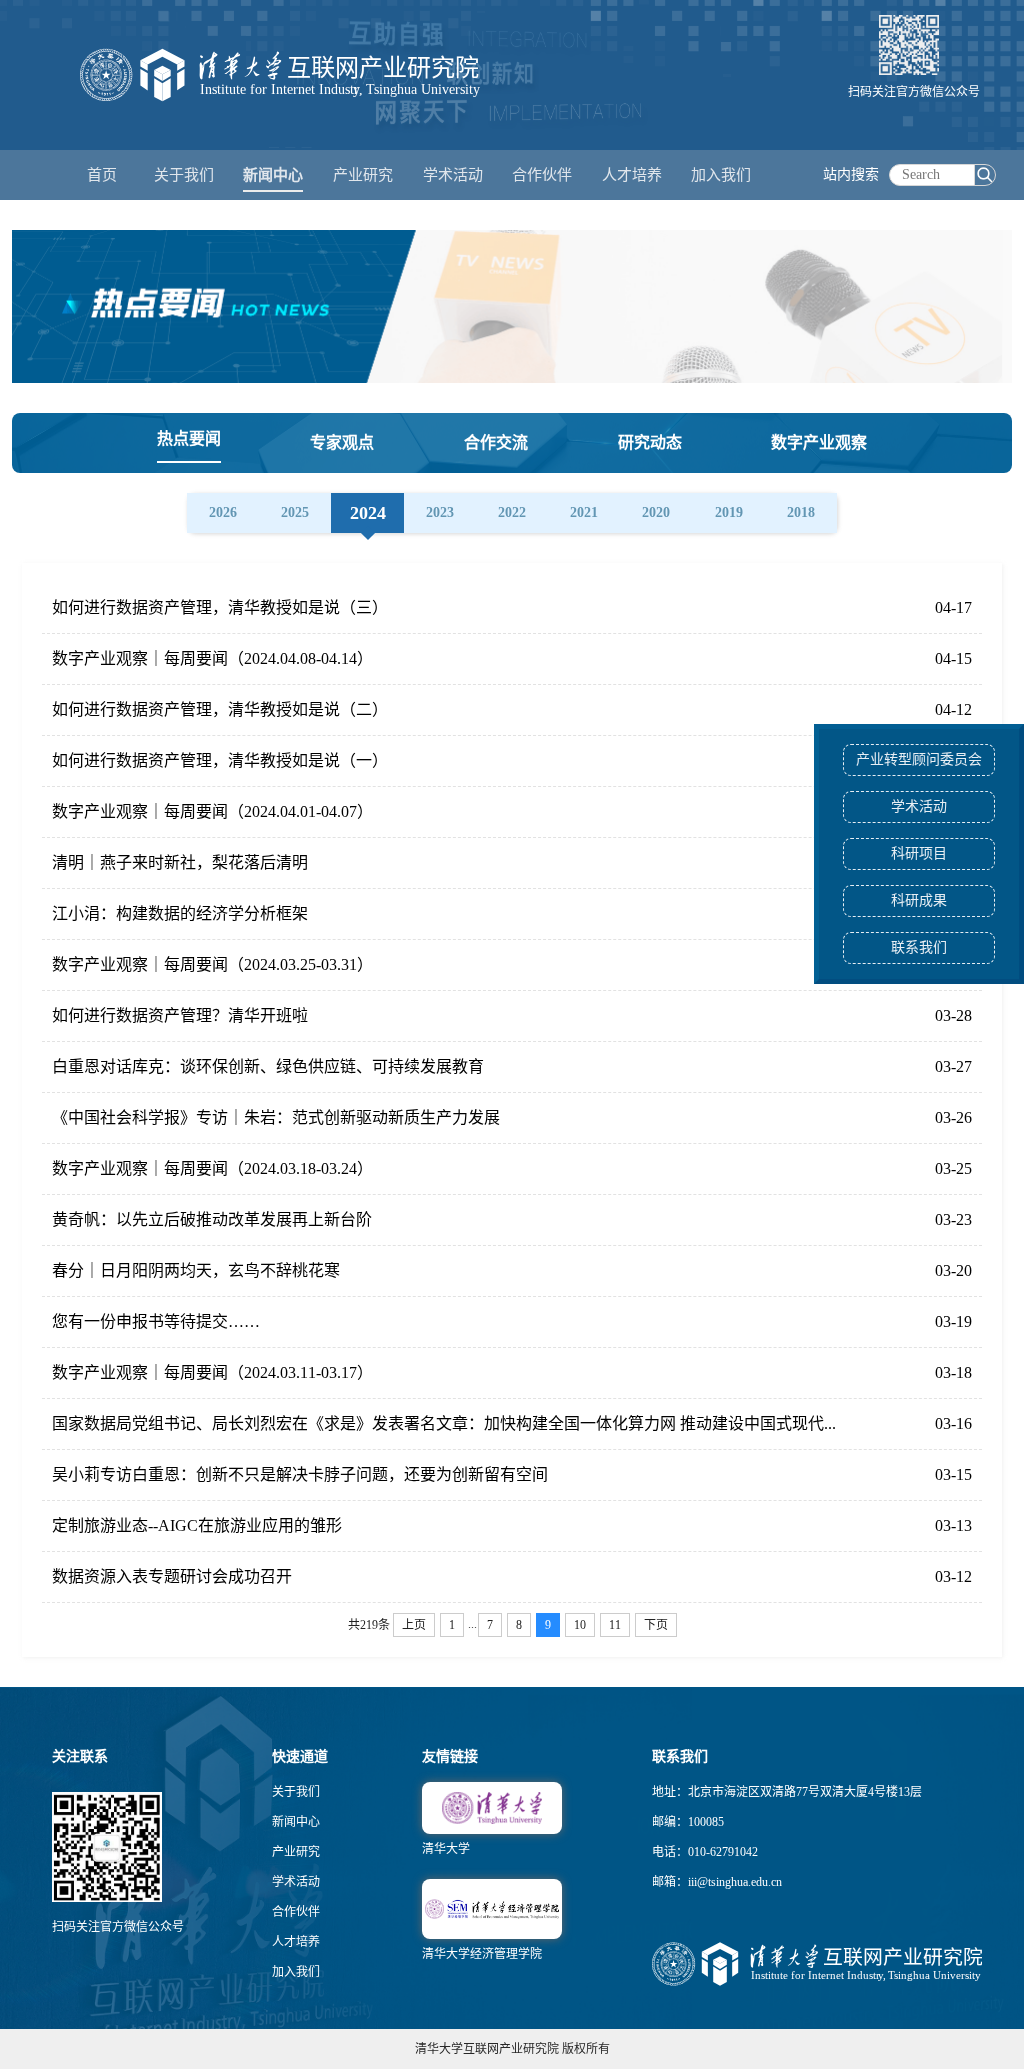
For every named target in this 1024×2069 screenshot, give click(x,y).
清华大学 (446, 1849)
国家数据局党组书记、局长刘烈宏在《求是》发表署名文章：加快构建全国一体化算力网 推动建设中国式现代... (444, 1423)
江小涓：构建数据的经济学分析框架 (180, 913)
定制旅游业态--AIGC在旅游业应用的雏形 (197, 1525)
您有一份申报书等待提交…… (156, 1321)
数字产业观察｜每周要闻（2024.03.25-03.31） (212, 964)
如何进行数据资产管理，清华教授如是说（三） (220, 607)
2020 (656, 512)
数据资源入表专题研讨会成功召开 (172, 1576)
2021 (584, 512)
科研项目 (919, 853)
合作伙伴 (296, 1912)
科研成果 (919, 900)
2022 (512, 512)
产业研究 (296, 1852)
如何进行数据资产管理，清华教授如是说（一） (220, 760)
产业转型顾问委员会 (919, 759)
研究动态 (650, 442)
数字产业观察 (819, 442)
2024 (368, 513)
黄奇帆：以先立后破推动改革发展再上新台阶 (212, 1219)
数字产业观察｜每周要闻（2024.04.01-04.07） (212, 811)
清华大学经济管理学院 (482, 1954)
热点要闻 (189, 438)
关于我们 (296, 1792)
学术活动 (453, 175)
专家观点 (342, 442)
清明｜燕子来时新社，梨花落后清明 (180, 862)
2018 (801, 512)
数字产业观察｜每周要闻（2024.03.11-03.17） (212, 1372)
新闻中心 (296, 1822)
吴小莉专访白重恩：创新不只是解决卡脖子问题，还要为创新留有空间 (300, 1474)
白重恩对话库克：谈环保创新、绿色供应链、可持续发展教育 (268, 1066)
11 (615, 1625)
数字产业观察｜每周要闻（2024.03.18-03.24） (212, 1168)
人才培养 (296, 1942)
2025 (295, 512)
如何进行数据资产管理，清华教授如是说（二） (220, 709)
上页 (414, 1625)
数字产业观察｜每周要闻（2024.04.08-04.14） (212, 658)
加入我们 (296, 1972)
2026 (223, 512)
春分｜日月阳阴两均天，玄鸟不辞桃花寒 (196, 1270)
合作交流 (496, 442)
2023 (440, 512)
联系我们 (919, 947)
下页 (656, 1625)
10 (580, 1625)
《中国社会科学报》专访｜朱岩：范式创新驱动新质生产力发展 (276, 1117)
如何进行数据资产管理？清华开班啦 (180, 1015)
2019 (729, 512)
